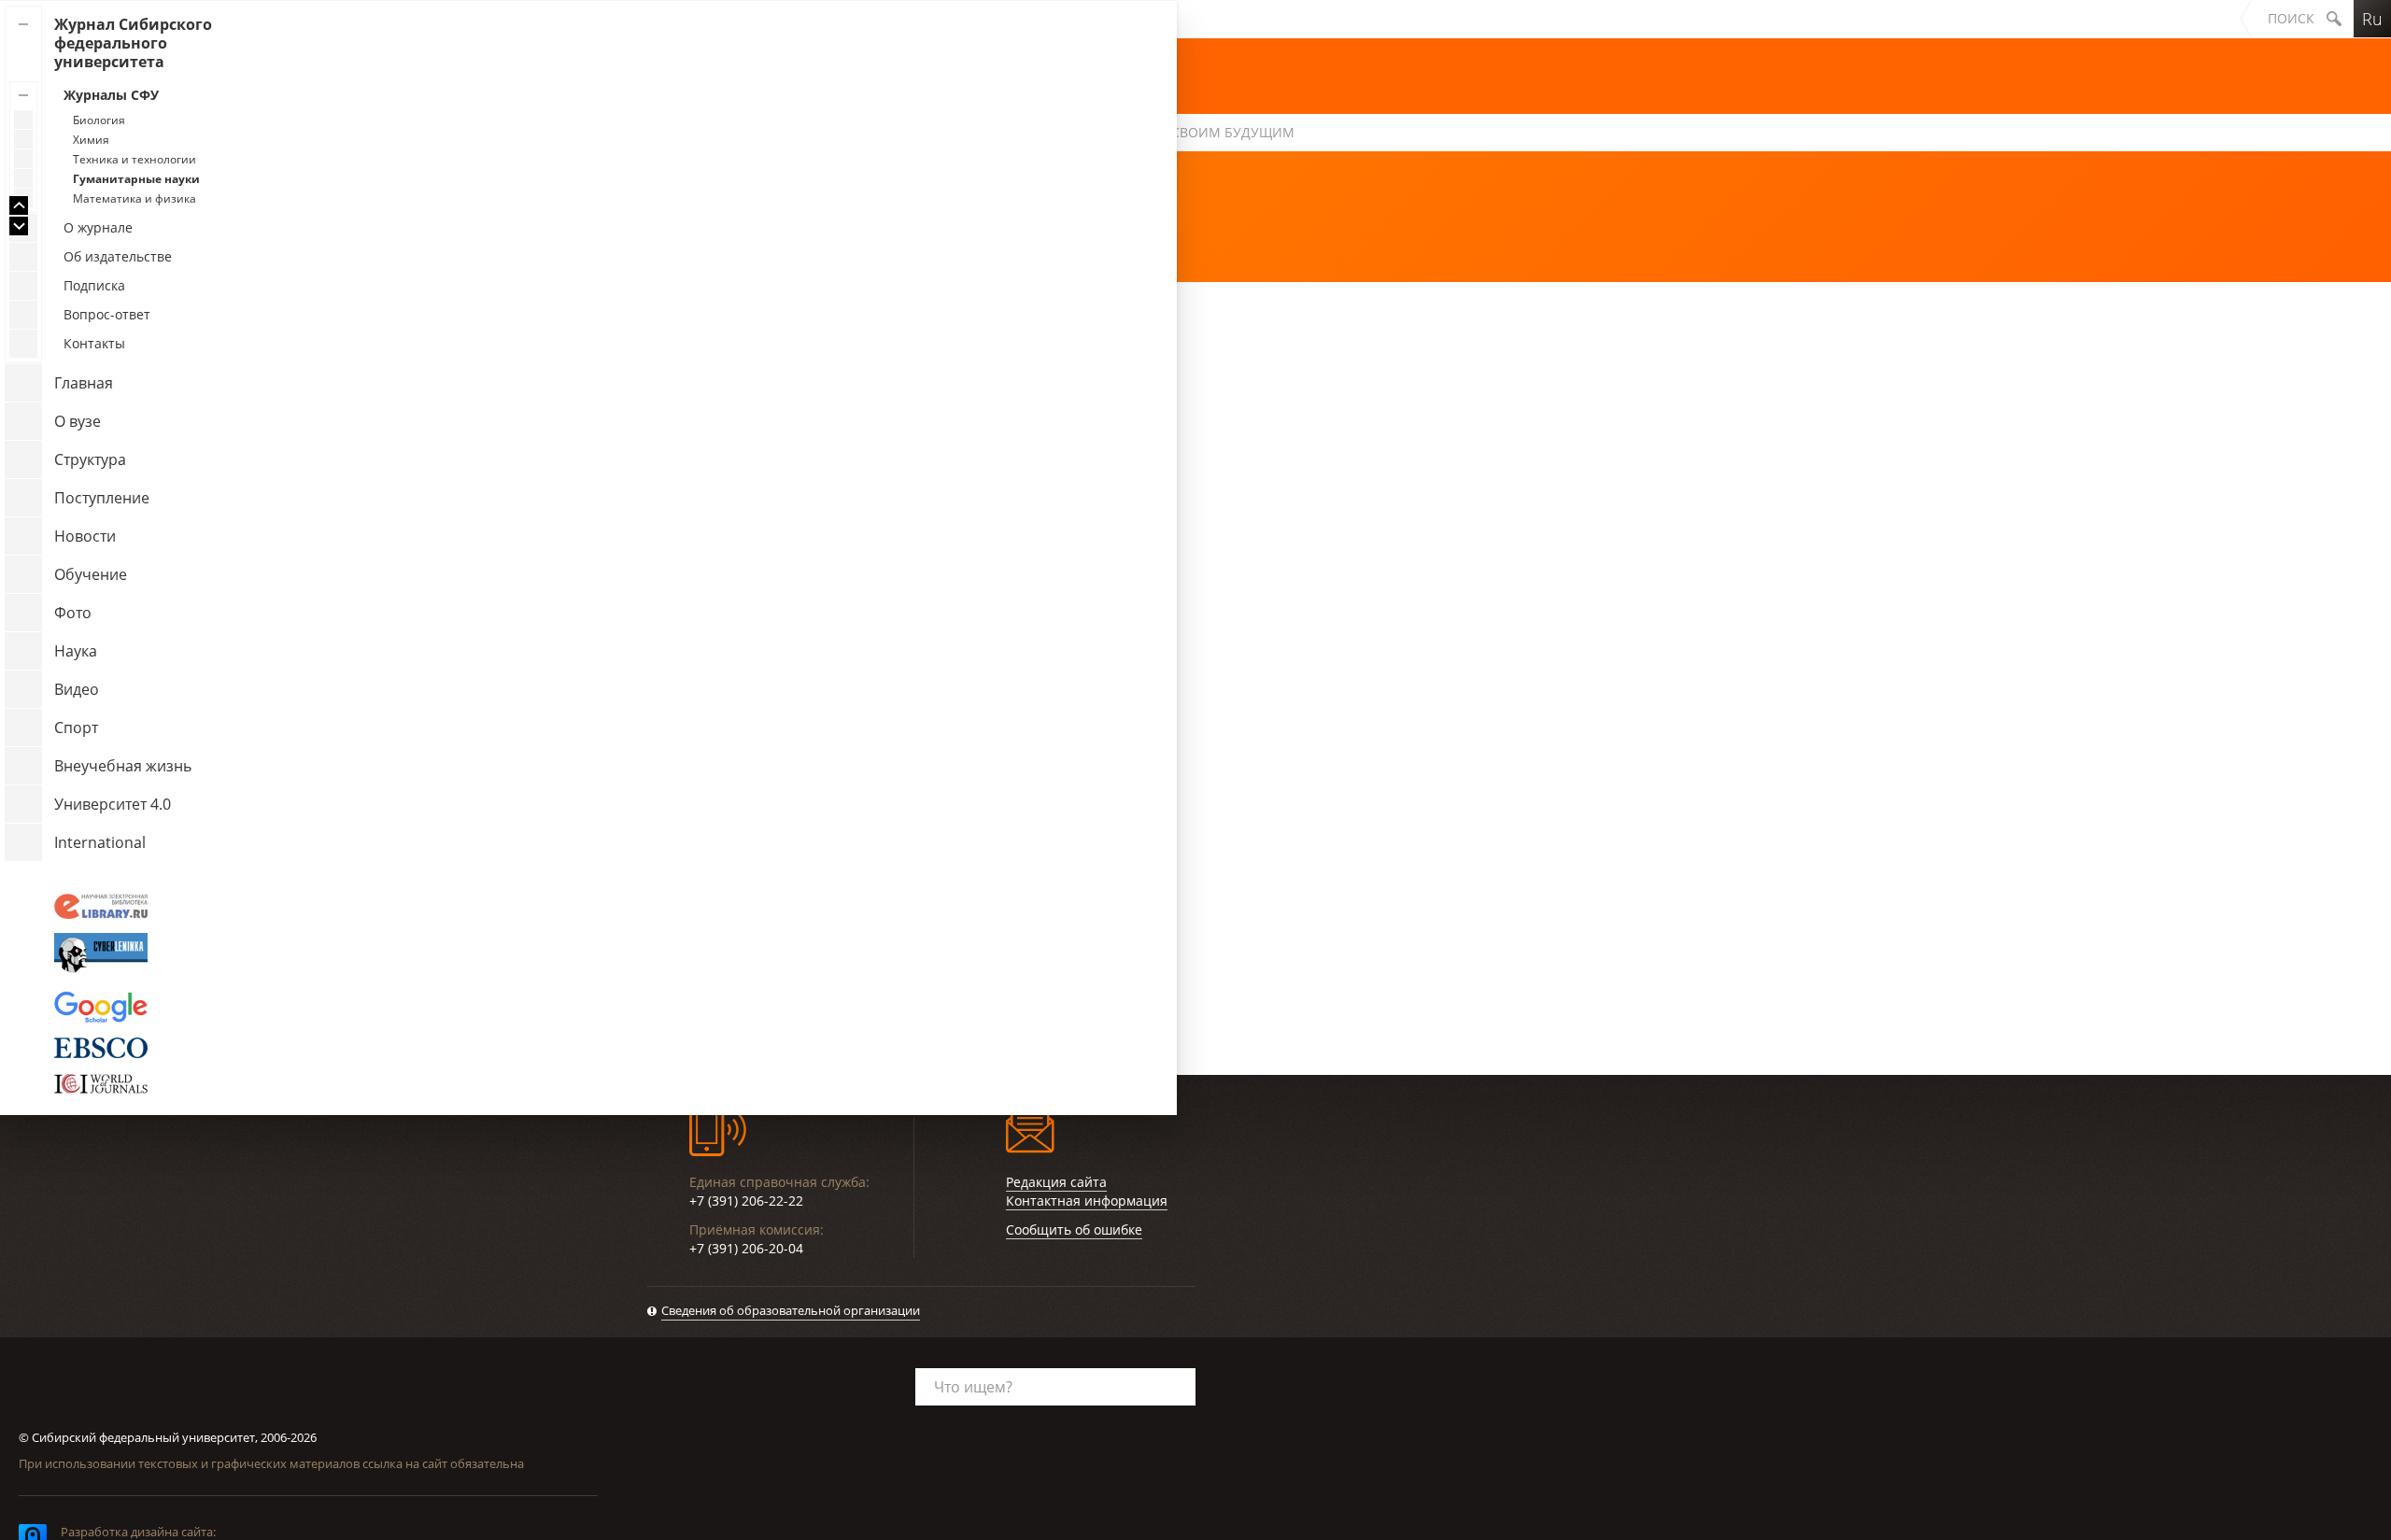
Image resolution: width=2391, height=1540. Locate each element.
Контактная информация (1087, 1201)
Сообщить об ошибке (1074, 1229)
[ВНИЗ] (19, 226)
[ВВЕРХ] (19, 205)
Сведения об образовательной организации (791, 1310)
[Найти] (2334, 19)
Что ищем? (973, 1387)
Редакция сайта (1056, 1182)
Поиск (2291, 18)
